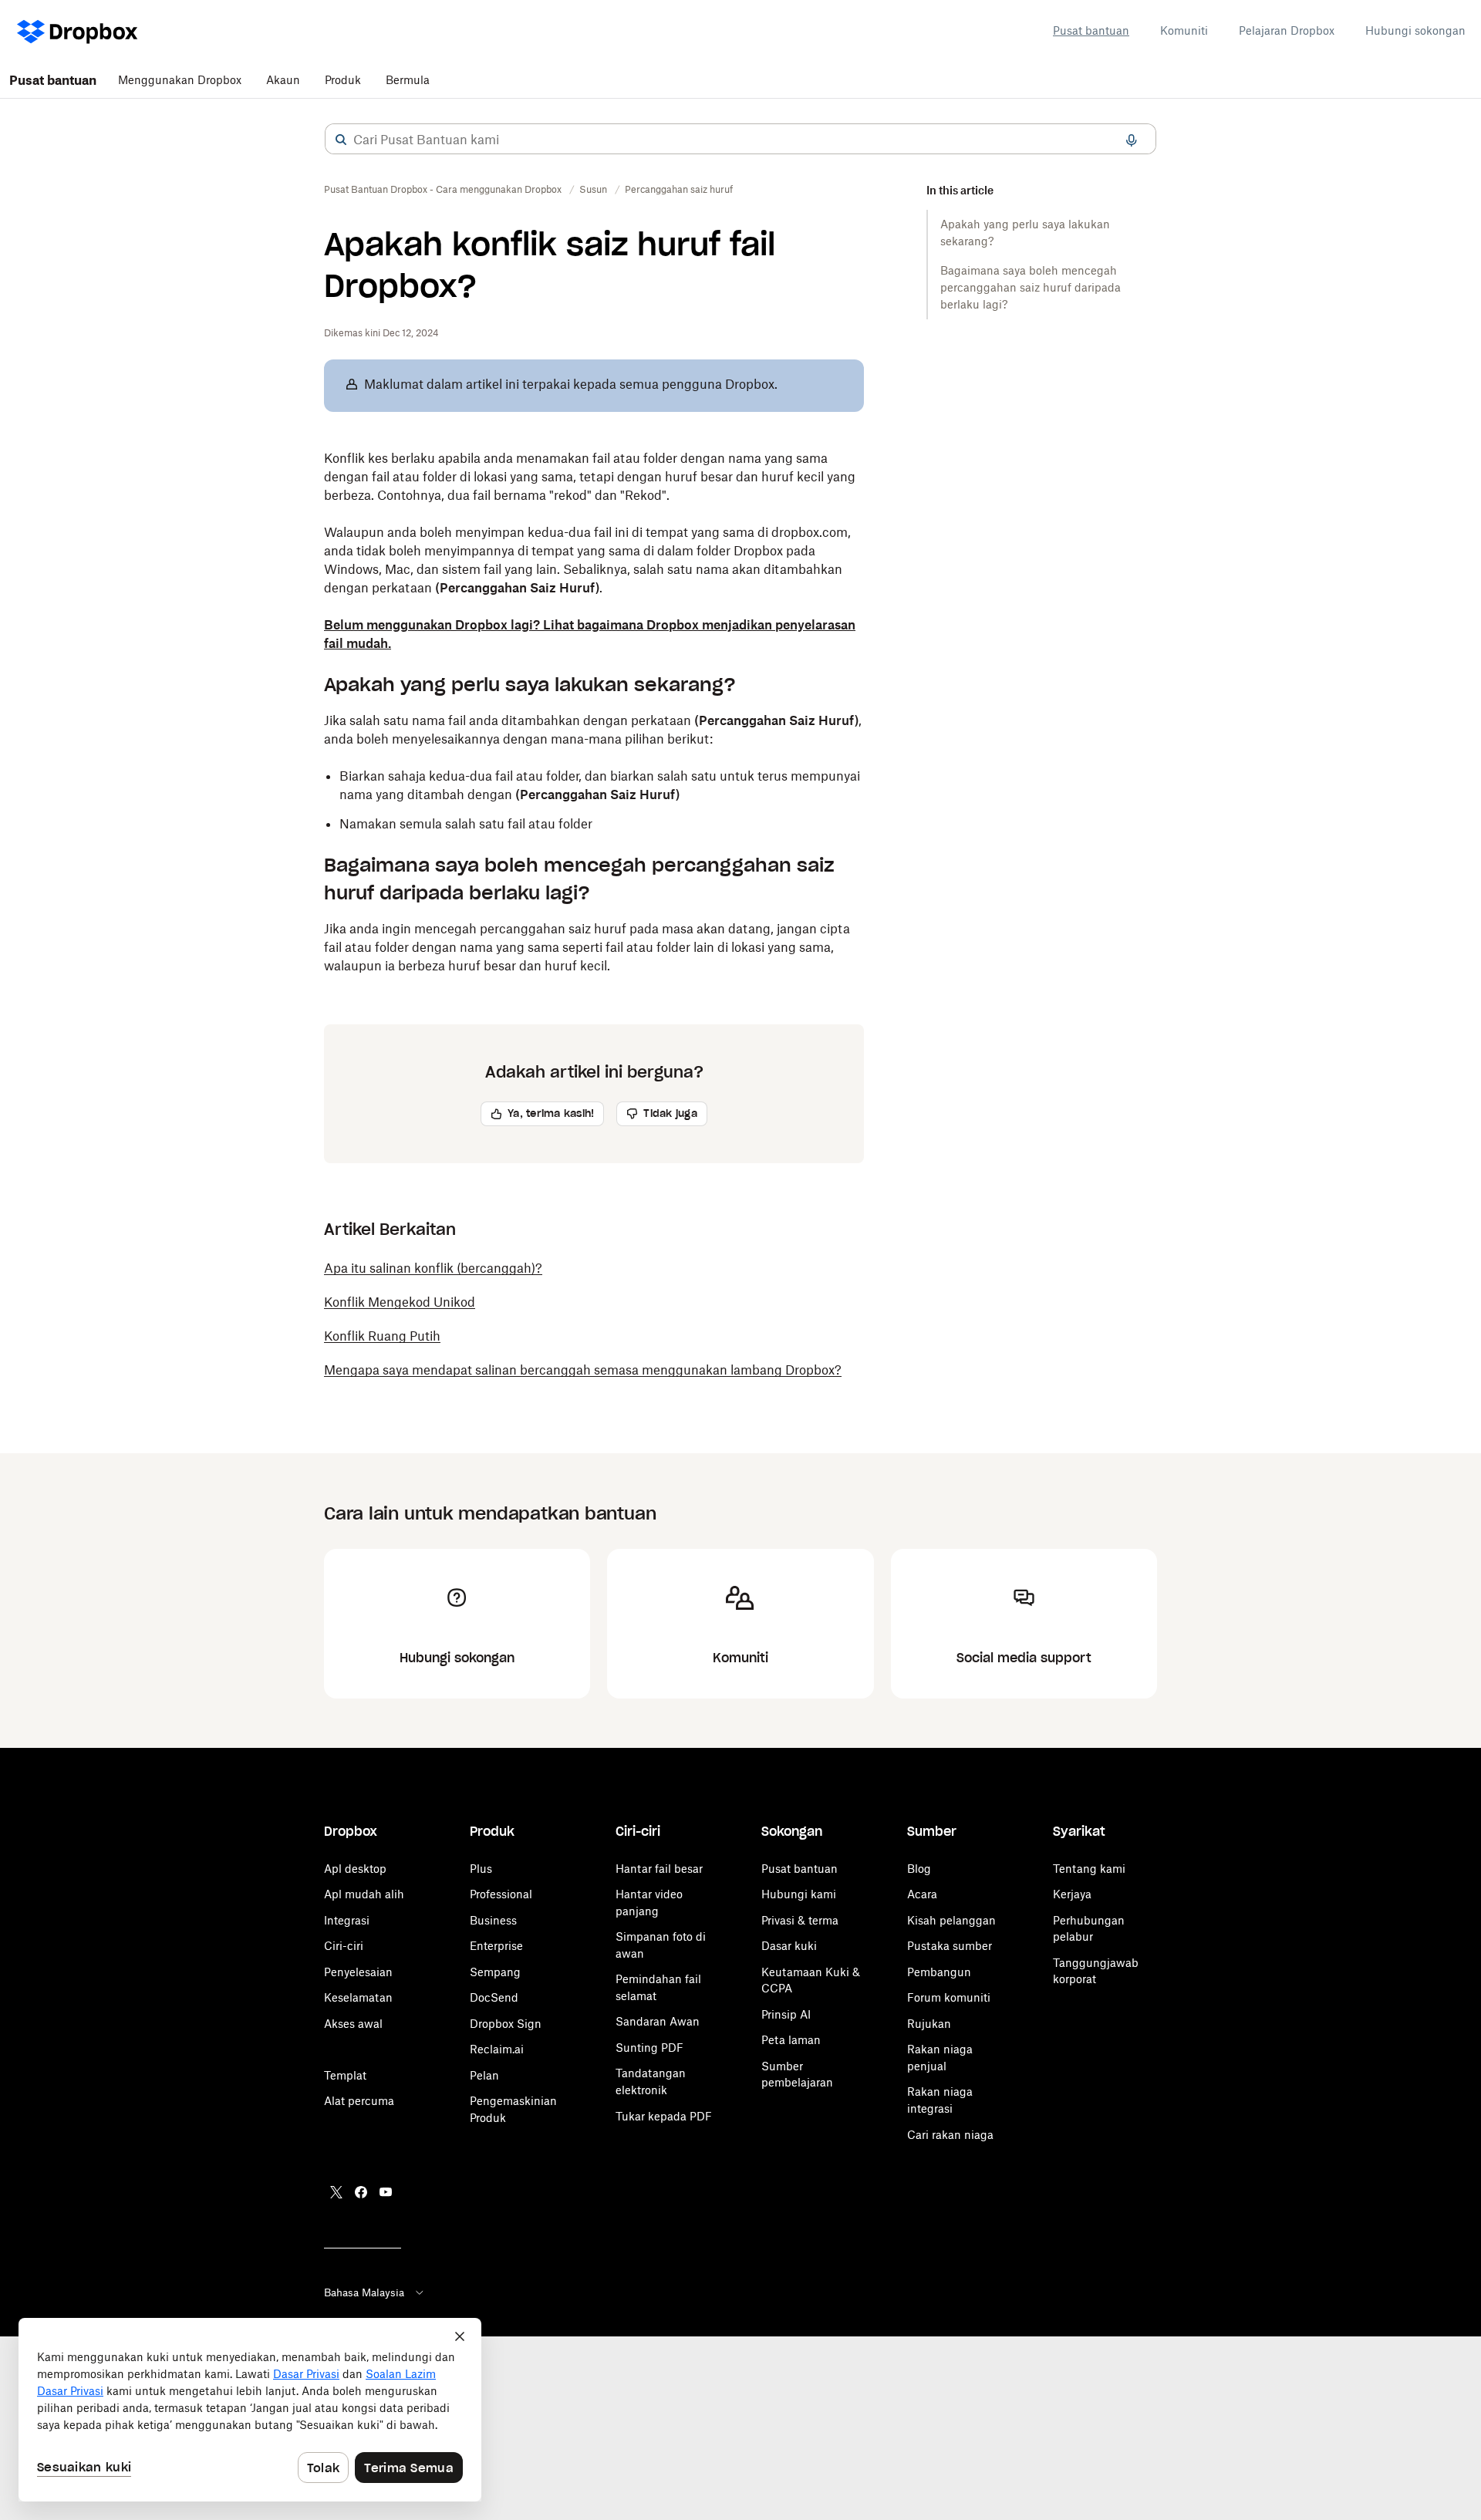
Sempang (495, 1972)
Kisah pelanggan (951, 1920)
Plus (481, 1869)
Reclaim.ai (497, 2049)
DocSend (494, 1997)
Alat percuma (359, 2101)
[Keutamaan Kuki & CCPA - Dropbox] (250, 2410)
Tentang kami (1089, 1869)
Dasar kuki (789, 1946)
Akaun (283, 80)
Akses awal (353, 2024)
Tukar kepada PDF (664, 2116)
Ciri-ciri (344, 1946)
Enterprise (496, 1946)
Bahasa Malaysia (364, 2292)
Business (493, 1920)
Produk (343, 80)
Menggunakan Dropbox (180, 80)
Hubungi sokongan (1415, 30)
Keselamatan (358, 1997)
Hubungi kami (799, 1894)
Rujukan (929, 2024)
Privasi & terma (800, 1920)
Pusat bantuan (1091, 30)
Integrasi (347, 1920)
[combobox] (740, 140)
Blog (919, 1869)
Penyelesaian (358, 1972)
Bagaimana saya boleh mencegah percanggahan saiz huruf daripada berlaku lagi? (1031, 287)
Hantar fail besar (659, 1869)
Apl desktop (355, 1869)
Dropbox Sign (506, 2024)
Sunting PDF (649, 2048)
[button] (341, 140)
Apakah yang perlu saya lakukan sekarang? (1025, 233)
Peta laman (791, 2040)
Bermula (408, 80)
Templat (345, 2075)
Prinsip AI (786, 2014)
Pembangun (939, 1972)
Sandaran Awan (658, 2021)
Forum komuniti (949, 1997)
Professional (501, 1894)
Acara (922, 1894)
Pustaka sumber (950, 1946)
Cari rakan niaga (950, 2135)
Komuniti (1184, 30)
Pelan (484, 2075)
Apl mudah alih (364, 1894)
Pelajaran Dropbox (1287, 30)
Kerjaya (1072, 1894)
